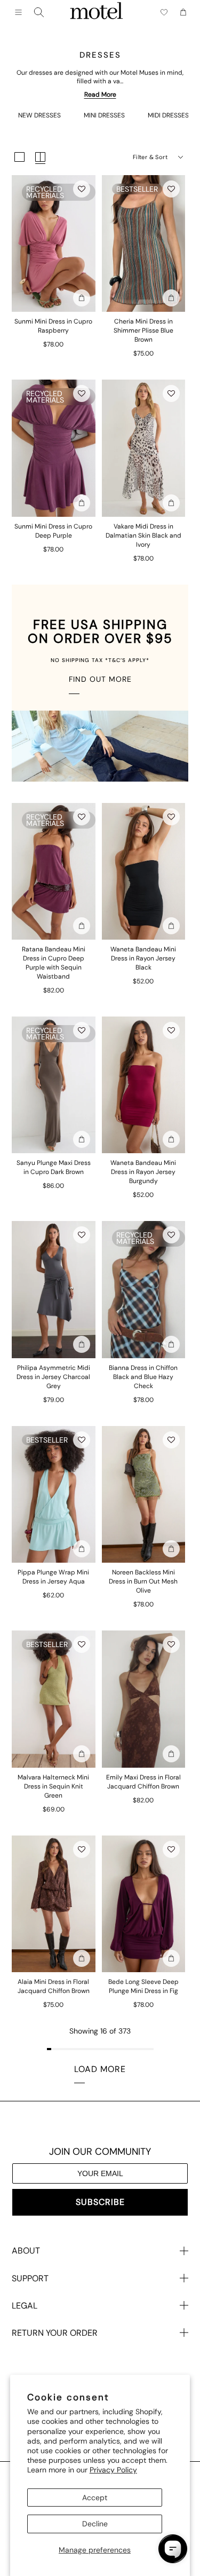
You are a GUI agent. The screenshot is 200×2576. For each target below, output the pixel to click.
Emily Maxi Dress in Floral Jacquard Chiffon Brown (143, 1782)
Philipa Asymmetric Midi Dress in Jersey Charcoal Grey (53, 1377)
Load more (100, 2069)
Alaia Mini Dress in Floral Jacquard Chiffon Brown (54, 1986)
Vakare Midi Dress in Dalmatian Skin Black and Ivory (143, 535)
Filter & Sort (150, 157)
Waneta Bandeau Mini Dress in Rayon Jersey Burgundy (143, 1172)
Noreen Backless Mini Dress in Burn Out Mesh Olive (143, 1581)
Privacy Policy (113, 2470)
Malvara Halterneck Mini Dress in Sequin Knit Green (53, 1786)
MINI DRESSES (104, 115)
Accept (95, 2498)
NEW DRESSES (39, 115)
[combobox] (39, 12)
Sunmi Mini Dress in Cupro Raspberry (53, 326)
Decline (95, 2524)
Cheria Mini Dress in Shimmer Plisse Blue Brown (143, 330)
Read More (100, 94)
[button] (82, 189)
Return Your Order (55, 2333)
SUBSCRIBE (100, 2202)
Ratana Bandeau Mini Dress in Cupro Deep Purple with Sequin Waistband (54, 963)
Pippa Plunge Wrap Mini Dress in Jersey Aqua (53, 1577)
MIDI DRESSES (168, 115)
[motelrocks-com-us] (97, 12)
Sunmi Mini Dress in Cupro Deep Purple (53, 531)
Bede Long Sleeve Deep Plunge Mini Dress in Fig (143, 1986)
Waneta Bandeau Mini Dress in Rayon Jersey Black (143, 958)
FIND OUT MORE (100, 679)
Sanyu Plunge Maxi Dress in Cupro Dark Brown (54, 1167)
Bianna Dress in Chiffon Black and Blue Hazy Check (143, 1377)
